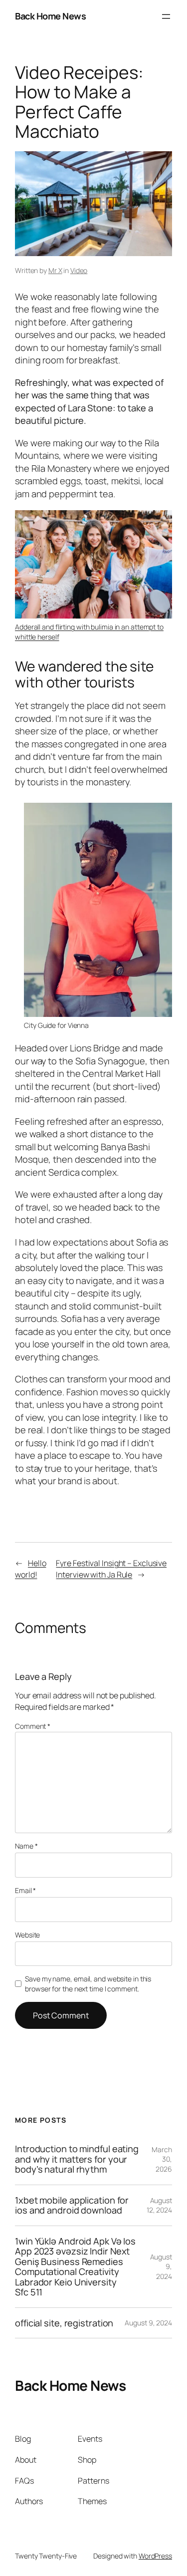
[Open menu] (166, 16)
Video (79, 270)
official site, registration (64, 2323)
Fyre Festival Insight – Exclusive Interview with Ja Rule (111, 1569)
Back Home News (50, 16)
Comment (33, 1726)
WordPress (155, 2556)
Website (27, 1935)
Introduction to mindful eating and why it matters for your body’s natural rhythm (77, 2159)
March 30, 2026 (162, 2159)
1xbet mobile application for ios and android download (72, 2205)
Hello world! (30, 1569)
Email (25, 1890)
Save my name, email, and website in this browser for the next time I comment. (88, 1984)
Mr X (55, 270)
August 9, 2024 (148, 2323)
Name (26, 1846)
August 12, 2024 (159, 2205)
